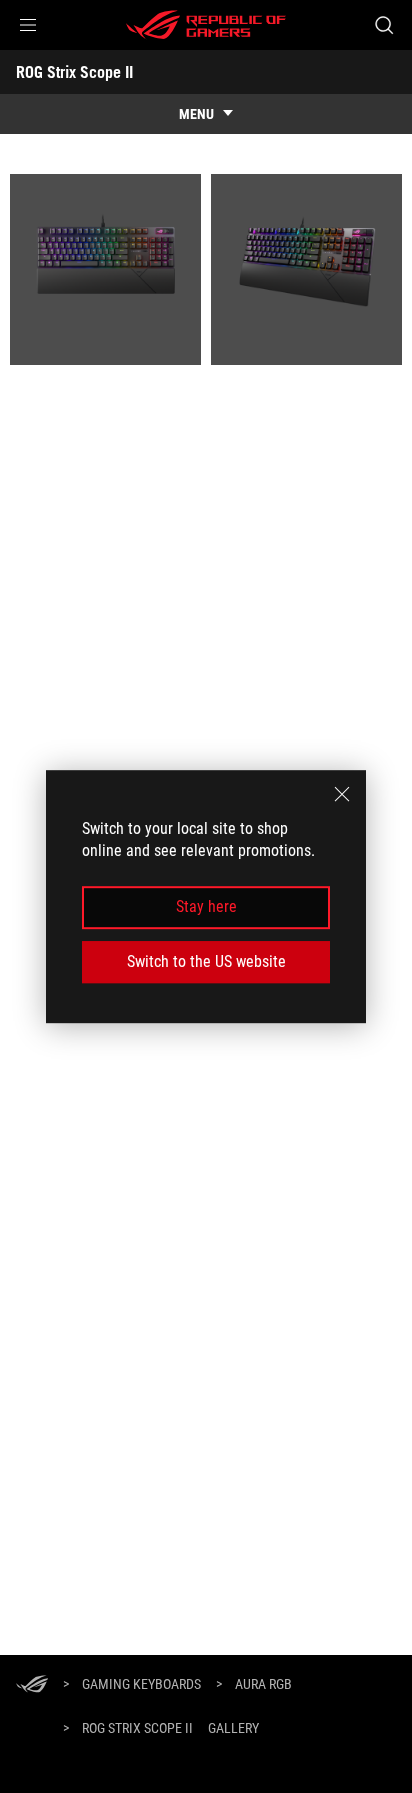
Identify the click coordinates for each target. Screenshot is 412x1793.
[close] (342, 794)
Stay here (206, 907)
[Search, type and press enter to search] (383, 25)
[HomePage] (32, 1685)
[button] (28, 25)
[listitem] (105, 269)
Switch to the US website (206, 961)
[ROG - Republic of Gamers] (206, 25)
